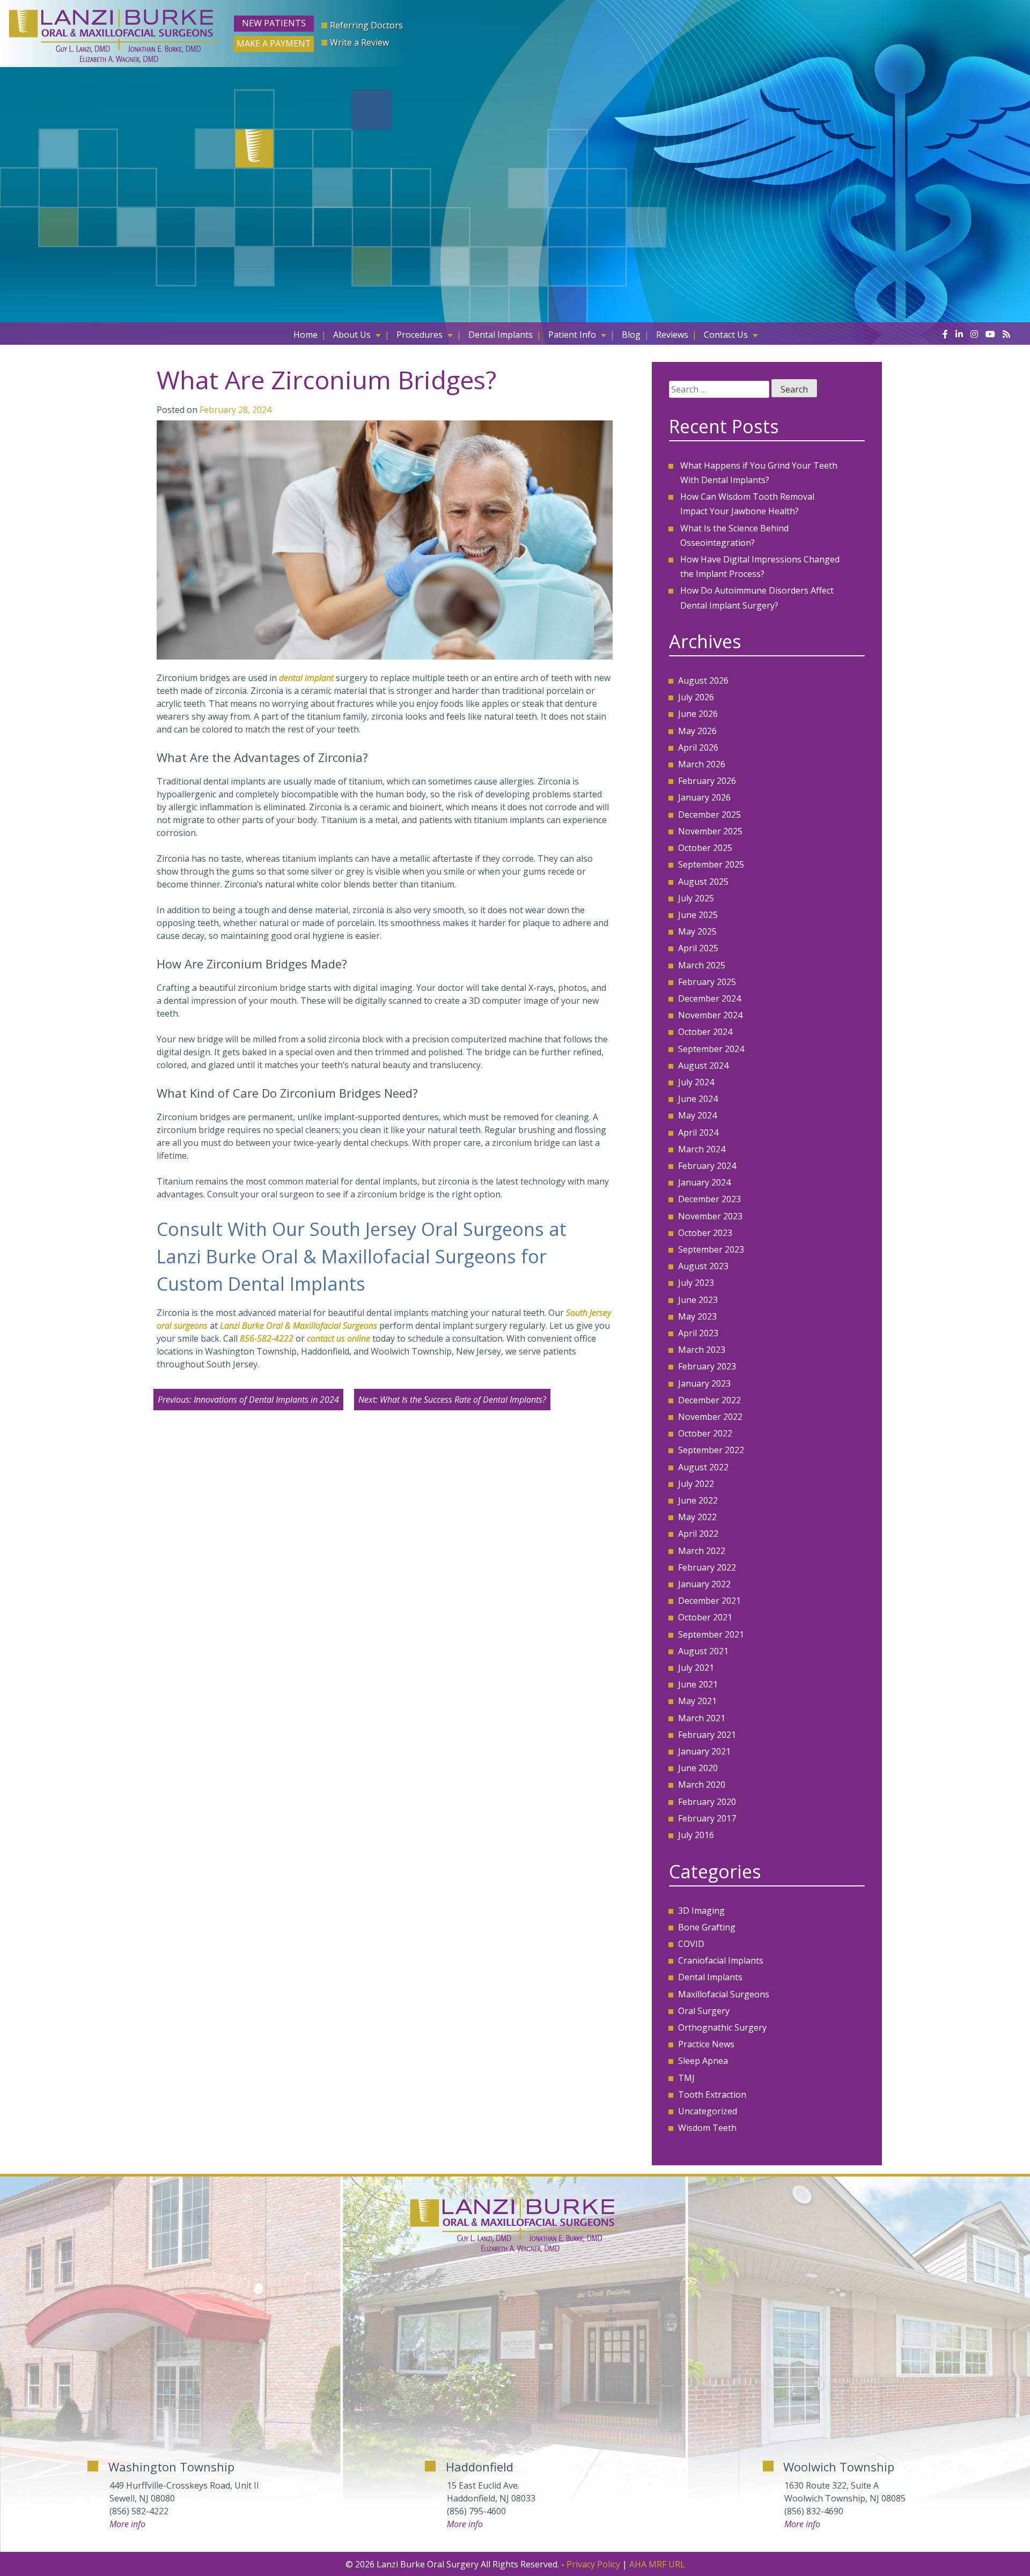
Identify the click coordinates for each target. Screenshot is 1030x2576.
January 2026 (704, 797)
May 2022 (697, 1517)
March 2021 (702, 1718)
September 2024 (711, 1049)
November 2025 (710, 831)
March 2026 (702, 764)
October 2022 (705, 1433)
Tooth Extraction (712, 2094)
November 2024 (710, 1015)
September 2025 (711, 864)
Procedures (420, 335)
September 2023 (711, 1249)
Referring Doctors (366, 25)
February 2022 (707, 1567)
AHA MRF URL (657, 2564)
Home (306, 335)
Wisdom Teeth (707, 2128)
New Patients (274, 23)
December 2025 (709, 815)
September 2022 (711, 1450)
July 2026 (696, 697)
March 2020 (702, 1785)
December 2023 (709, 1199)
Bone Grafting (707, 1927)
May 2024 (697, 1115)
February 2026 (707, 781)
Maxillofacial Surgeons (724, 1994)
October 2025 (705, 848)
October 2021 (705, 1617)
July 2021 (696, 1668)
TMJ (686, 2078)
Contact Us (726, 335)
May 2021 (697, 1701)
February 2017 (707, 1818)
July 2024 (696, 1082)
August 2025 (703, 882)
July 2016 (696, 1835)
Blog (631, 335)
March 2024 (702, 1149)
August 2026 (703, 680)
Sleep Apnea (703, 2061)
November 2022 (710, 1417)
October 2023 (705, 1233)
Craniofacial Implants (721, 1960)
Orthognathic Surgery (722, 2027)
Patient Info (572, 335)
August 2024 (703, 1065)
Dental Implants (501, 335)
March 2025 (702, 965)
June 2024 (698, 1099)
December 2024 (709, 998)
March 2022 (702, 1551)
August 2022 (703, 1467)
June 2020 (698, 1768)
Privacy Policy (593, 2564)
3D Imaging (701, 1911)
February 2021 (707, 1735)
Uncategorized (708, 2111)
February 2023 (707, 1366)
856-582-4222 (267, 1338)
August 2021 (703, 1651)
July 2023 (696, 1283)
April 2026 (698, 747)
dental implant (306, 678)
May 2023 (697, 1316)
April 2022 (698, 1534)
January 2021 (704, 1751)
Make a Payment (274, 43)
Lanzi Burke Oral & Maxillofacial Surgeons (299, 1326)
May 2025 (697, 931)
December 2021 (709, 1601)
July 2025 (696, 898)
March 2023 (702, 1350)
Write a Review (359, 42)
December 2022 (709, 1400)
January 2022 (704, 1584)
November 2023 (710, 1216)
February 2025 (707, 982)
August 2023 (703, 1266)
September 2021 (711, 1634)
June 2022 (698, 1500)
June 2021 (698, 1684)
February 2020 (707, 1802)
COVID (691, 1944)
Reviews (672, 335)
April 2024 (698, 1132)
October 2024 (705, 1032)
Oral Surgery (704, 2011)
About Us (352, 335)
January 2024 (704, 1182)
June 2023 (698, 1300)
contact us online (339, 1338)
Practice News (706, 2044)
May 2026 (697, 731)
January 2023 (704, 1383)
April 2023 (698, 1333)
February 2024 (707, 1166)
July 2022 (696, 1484)
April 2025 (698, 948)
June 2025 (698, 915)
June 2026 (698, 714)
